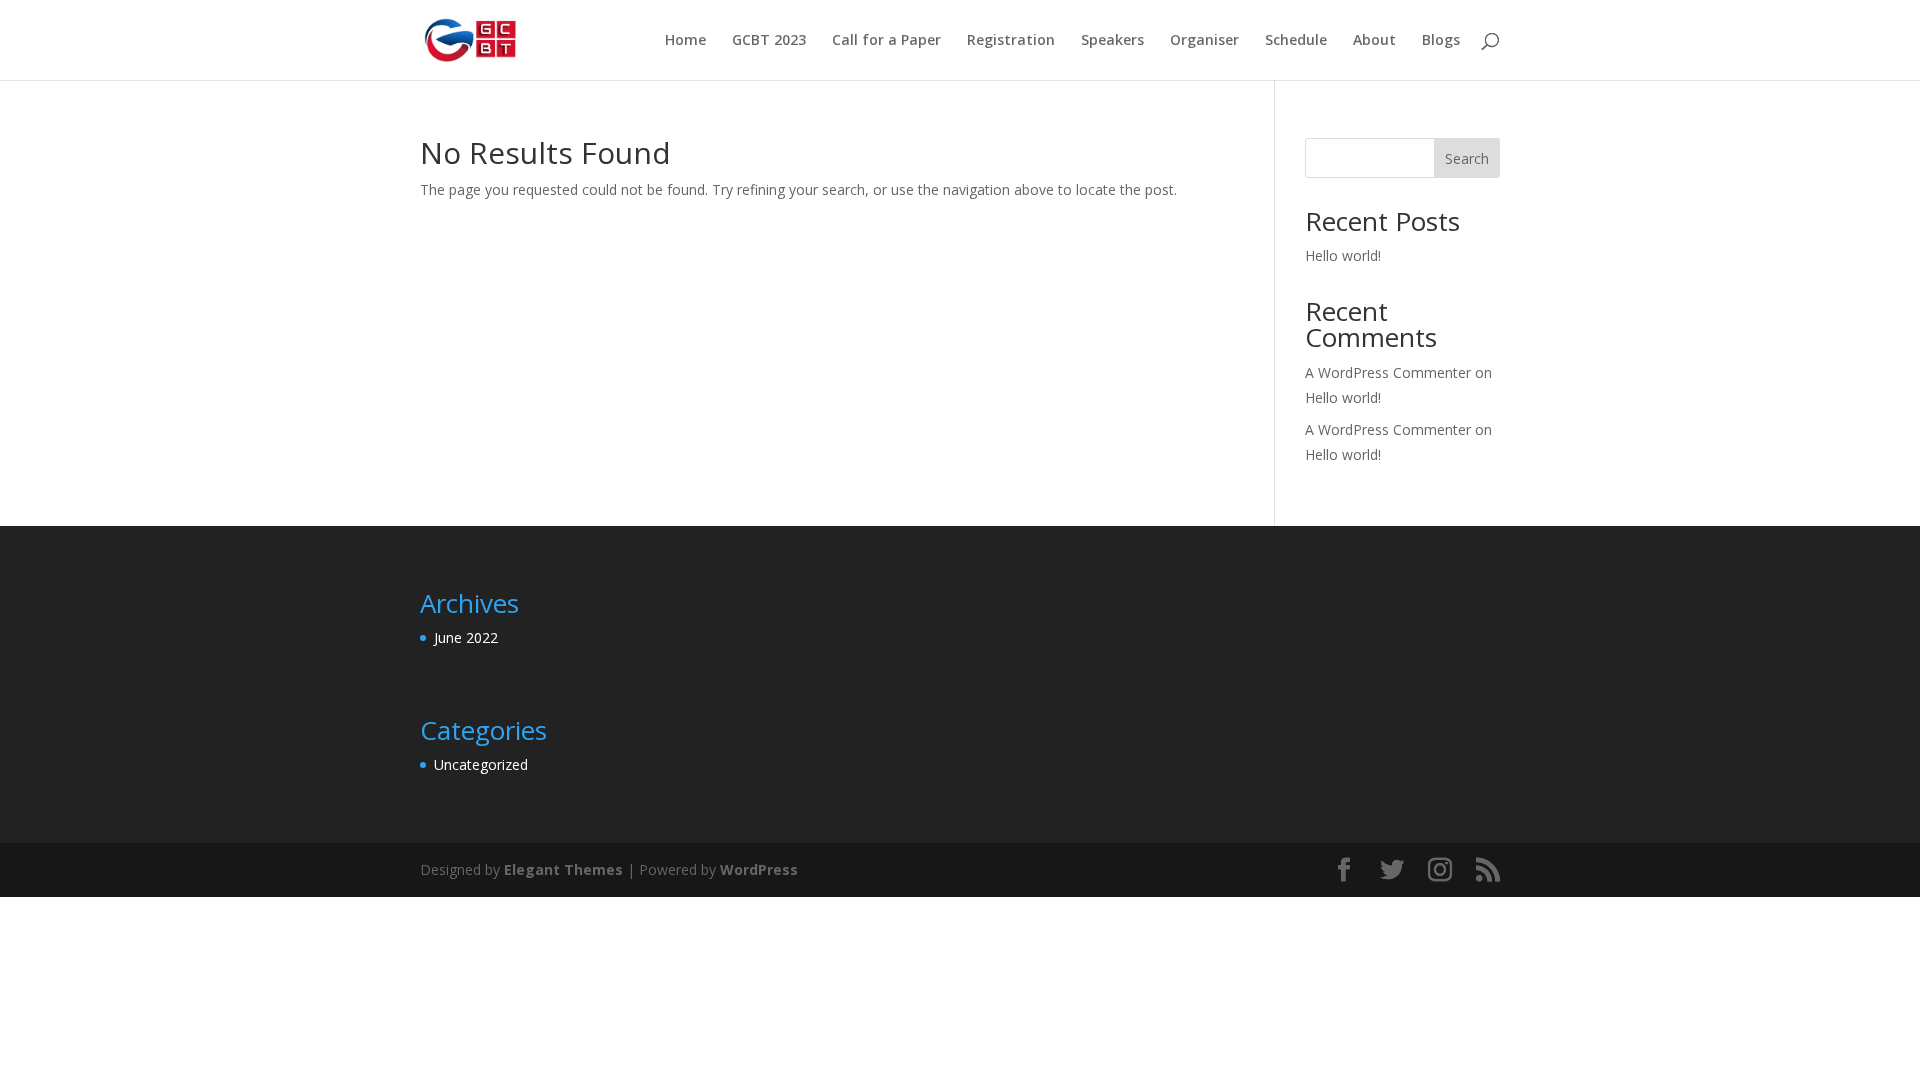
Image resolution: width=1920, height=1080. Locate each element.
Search (1467, 158)
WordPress (759, 869)
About (1374, 41)
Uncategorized (481, 764)
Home (685, 41)
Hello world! (1343, 255)
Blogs (1441, 41)
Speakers (1112, 41)
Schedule (1296, 41)
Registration (1011, 41)
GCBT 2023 (769, 41)
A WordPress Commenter (1388, 429)
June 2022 (466, 637)
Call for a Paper (886, 41)
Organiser (1204, 41)
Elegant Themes (563, 869)
